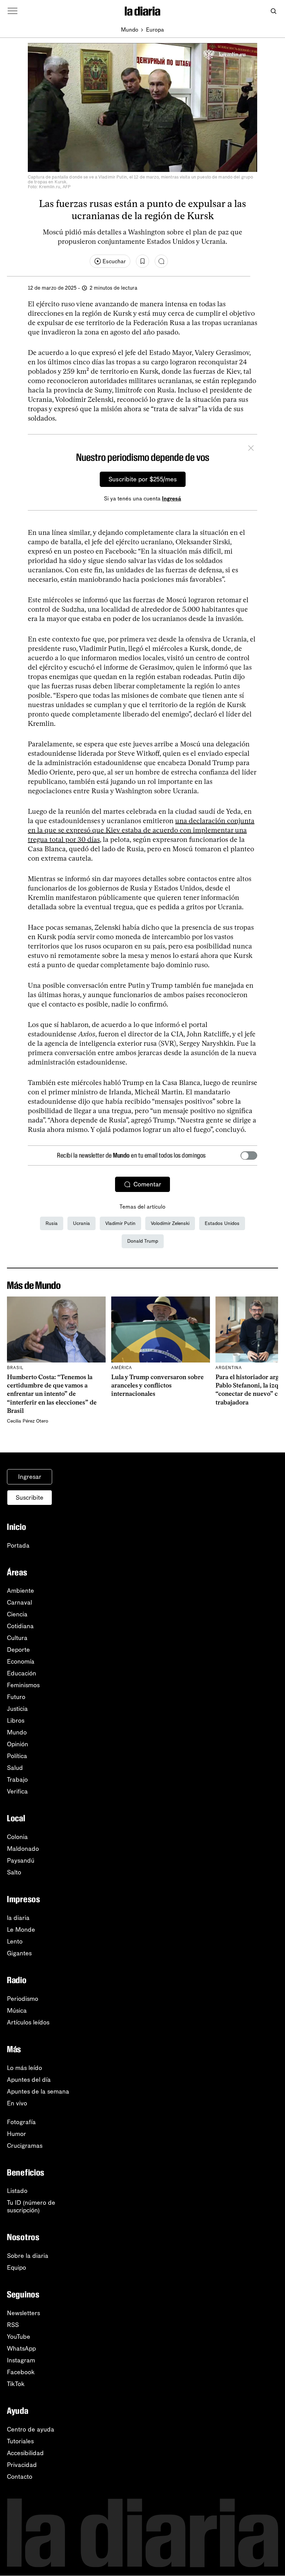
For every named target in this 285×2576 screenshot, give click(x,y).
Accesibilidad (25, 2453)
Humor (17, 2134)
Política (17, 1756)
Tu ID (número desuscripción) (31, 2206)
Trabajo (17, 1780)
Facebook (21, 2372)
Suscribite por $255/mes (143, 479)
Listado (17, 2191)
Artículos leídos (28, 2022)
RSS (13, 2325)
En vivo (17, 2103)
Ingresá (172, 499)
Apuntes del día (29, 2080)
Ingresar (30, 1477)
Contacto (20, 2477)
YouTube (19, 2337)
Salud (15, 1768)
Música (17, 2011)
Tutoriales (20, 2441)
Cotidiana (20, 1626)
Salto (14, 1872)
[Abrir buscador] (273, 11)
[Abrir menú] (13, 11)
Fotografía (21, 2122)
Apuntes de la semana (38, 2092)
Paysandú (21, 1861)
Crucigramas (25, 2146)
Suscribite (30, 1498)
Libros (16, 1721)
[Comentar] (161, 261)
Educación (22, 1673)
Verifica (17, 1791)
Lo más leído (25, 2068)
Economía (21, 1662)
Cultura (17, 1638)
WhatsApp (21, 2349)
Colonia (17, 1837)
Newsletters (23, 2313)
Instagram (21, 2360)
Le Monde (21, 1930)
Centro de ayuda (31, 2429)
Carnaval (19, 1602)
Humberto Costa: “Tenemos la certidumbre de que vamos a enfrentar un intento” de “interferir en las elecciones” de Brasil (52, 1394)
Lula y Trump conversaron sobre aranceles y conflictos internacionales (157, 1386)
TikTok (16, 2384)
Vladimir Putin (120, 1223)
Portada (18, 1546)
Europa (155, 30)
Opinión (18, 1744)
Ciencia (17, 1614)
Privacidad (22, 2465)
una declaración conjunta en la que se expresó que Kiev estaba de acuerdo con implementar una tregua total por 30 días (141, 830)
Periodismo (23, 1999)
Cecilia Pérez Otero (28, 1421)
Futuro (16, 1697)
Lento (15, 1941)
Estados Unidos (222, 1223)
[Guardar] (142, 261)
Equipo (17, 2268)
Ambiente (21, 1591)
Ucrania (82, 1223)
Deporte (18, 1650)
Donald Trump (143, 1241)
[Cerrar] (251, 449)
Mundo (130, 30)
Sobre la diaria (28, 2256)
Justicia (17, 1709)
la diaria (18, 1918)
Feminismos (23, 1685)
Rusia (52, 1223)
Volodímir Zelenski (170, 1223)
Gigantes (19, 1953)
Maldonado (23, 1849)
